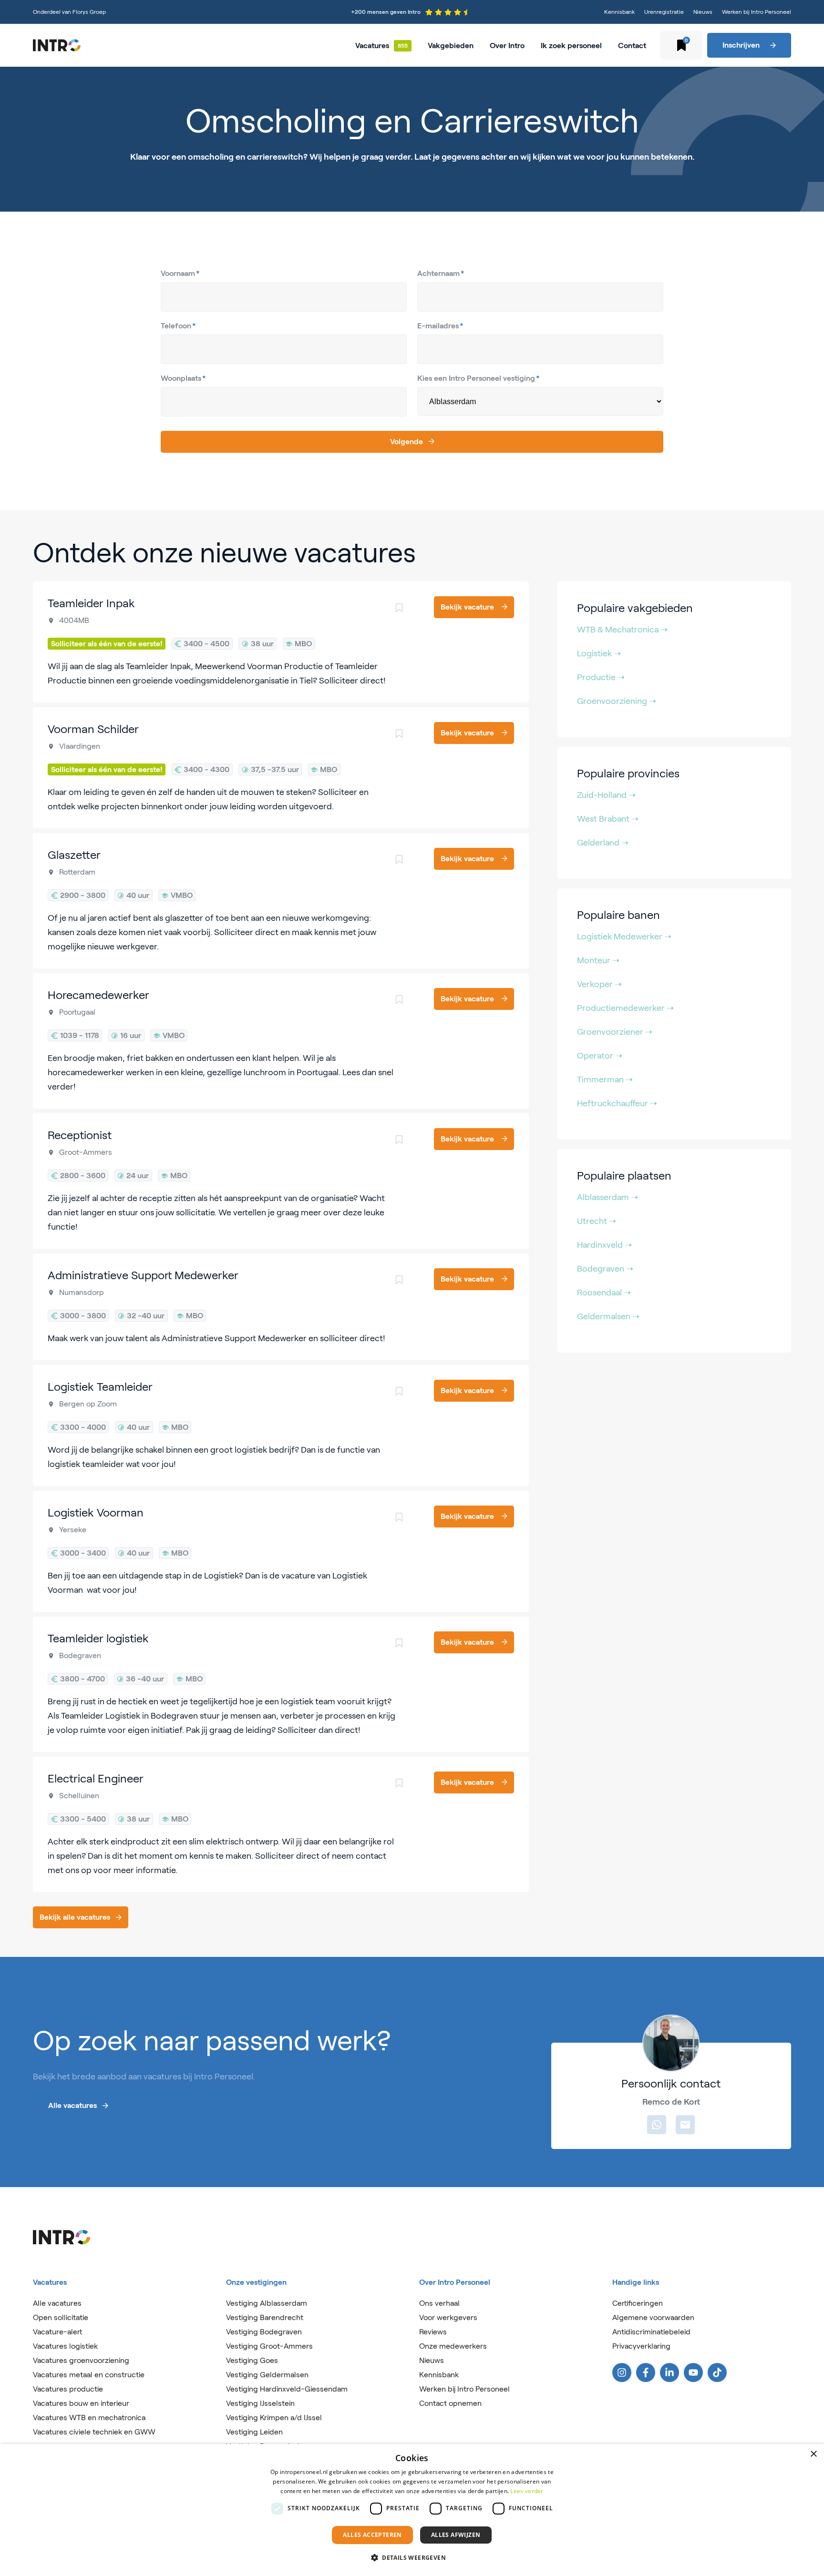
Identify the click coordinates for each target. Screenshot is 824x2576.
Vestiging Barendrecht (265, 2317)
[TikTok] (717, 2372)
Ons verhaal (439, 2303)
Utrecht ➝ (597, 1221)
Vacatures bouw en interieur (81, 2403)
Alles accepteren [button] (372, 2535)
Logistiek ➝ (599, 653)
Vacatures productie (68, 2389)
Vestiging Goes (252, 2360)
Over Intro (507, 46)
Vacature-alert (57, 2332)
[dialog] (412, 2510)
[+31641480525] (657, 2125)
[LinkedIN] (669, 2372)
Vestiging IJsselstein (260, 2403)
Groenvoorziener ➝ (615, 1032)
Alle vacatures (57, 2303)
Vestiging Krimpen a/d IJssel (274, 2418)
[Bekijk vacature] (281, 642)
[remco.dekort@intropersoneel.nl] (685, 2125)
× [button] (813, 2454)
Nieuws (703, 12)
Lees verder (527, 2491)
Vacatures (372, 46)
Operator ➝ (600, 1056)
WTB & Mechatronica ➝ (622, 630)
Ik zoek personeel (571, 46)
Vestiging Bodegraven (264, 2332)
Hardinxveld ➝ (604, 1245)
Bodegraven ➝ (605, 1269)
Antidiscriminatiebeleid (651, 2332)
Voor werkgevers (448, 2317)
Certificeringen (638, 2303)
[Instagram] (622, 2372)
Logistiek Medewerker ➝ (624, 937)
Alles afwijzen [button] (456, 2535)
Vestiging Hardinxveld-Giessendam (287, 2389)
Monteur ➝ (598, 960)
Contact (632, 46)
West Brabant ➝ (608, 819)
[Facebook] (646, 2372)
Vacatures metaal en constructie (89, 2375)
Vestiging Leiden (254, 2432)
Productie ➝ (601, 677)
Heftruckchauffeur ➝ (617, 1103)
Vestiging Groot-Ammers (269, 2346)
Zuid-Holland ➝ (606, 795)
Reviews (433, 2332)
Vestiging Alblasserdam (267, 2303)
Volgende (407, 442)
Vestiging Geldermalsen (267, 2375)
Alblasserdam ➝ (608, 1197)
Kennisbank (619, 12)
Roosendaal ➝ (604, 1293)
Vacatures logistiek (65, 2346)
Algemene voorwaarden (653, 2317)
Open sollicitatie (61, 2317)
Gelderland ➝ (603, 843)
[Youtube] (693, 2372)
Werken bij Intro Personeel (757, 12)
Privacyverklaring (641, 2346)
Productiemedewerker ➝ (625, 1008)
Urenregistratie (664, 12)
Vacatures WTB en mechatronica (89, 2418)
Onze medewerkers (453, 2346)
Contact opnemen (450, 2403)
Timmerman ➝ (605, 1079)
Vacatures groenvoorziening (81, 2360)
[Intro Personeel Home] (57, 45)
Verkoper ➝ (599, 984)
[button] (412, 2558)
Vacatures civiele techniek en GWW (94, 2432)
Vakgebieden (451, 46)
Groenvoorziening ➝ (617, 701)
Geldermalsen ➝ (608, 1316)
